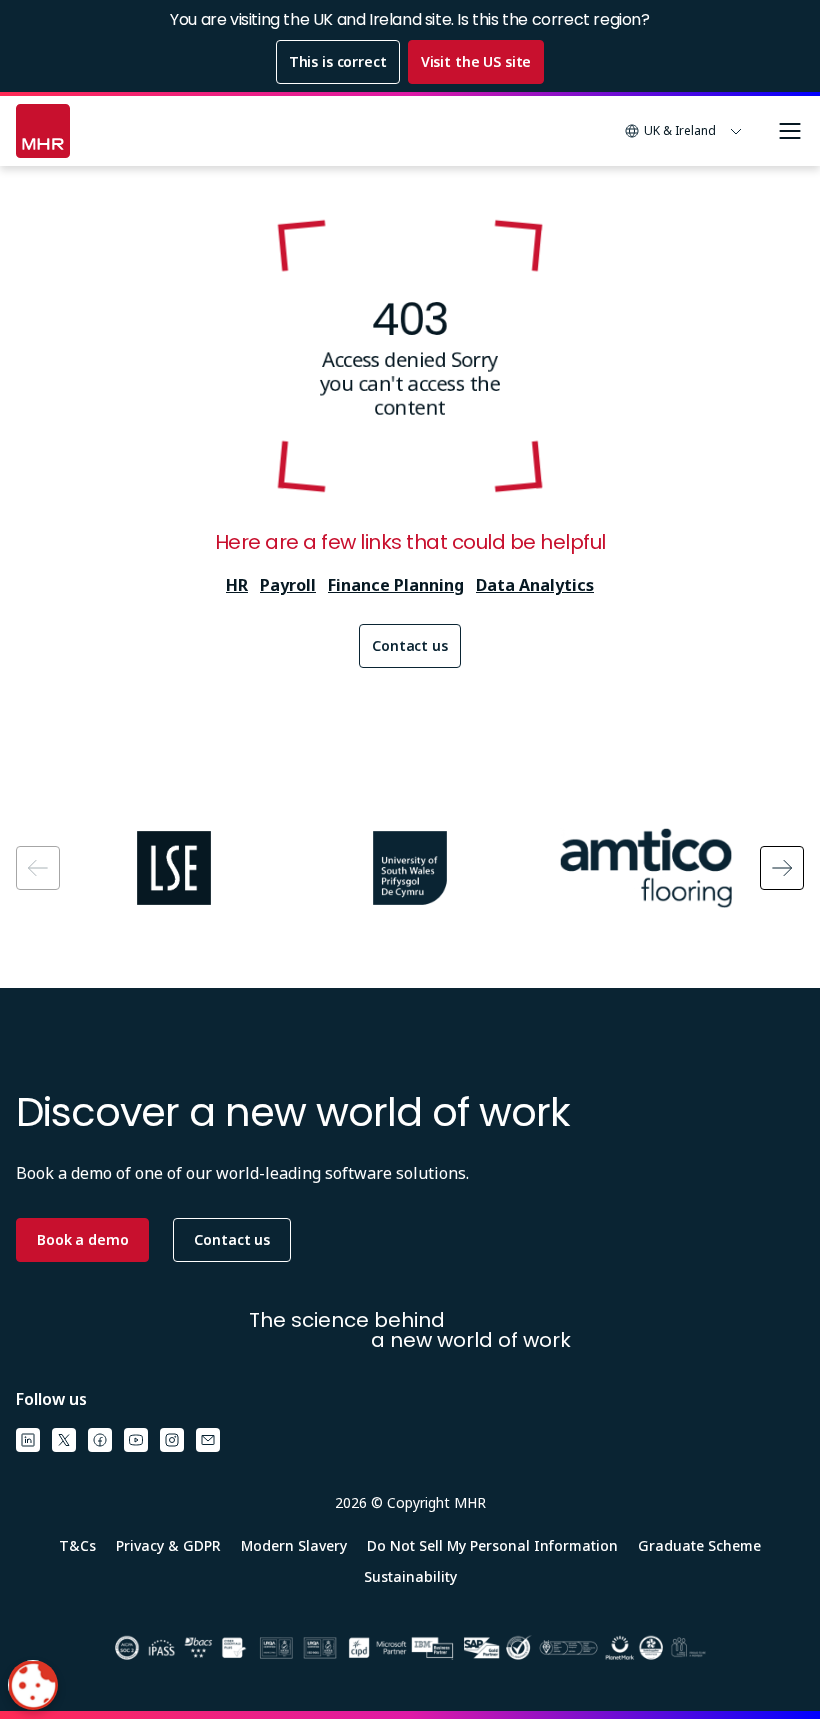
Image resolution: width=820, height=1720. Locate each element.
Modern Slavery (294, 1545)
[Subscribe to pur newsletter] (208, 1440)
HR (237, 585)
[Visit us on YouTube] (136, 1440)
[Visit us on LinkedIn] (28, 1440)
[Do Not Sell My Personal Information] (33, 1685)
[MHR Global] (43, 131)
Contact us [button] (232, 1239)
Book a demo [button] (82, 1239)
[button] (684, 131)
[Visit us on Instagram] (172, 1440)
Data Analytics (535, 585)
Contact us (410, 645)
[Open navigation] (790, 131)
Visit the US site (476, 61)
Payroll (288, 585)
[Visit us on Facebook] (100, 1440)
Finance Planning (396, 585)
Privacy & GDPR (168, 1545)
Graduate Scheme (699, 1545)
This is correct (338, 61)
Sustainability (410, 1576)
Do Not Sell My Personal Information (492, 1545)
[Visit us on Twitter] (64, 1440)
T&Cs (77, 1545)
